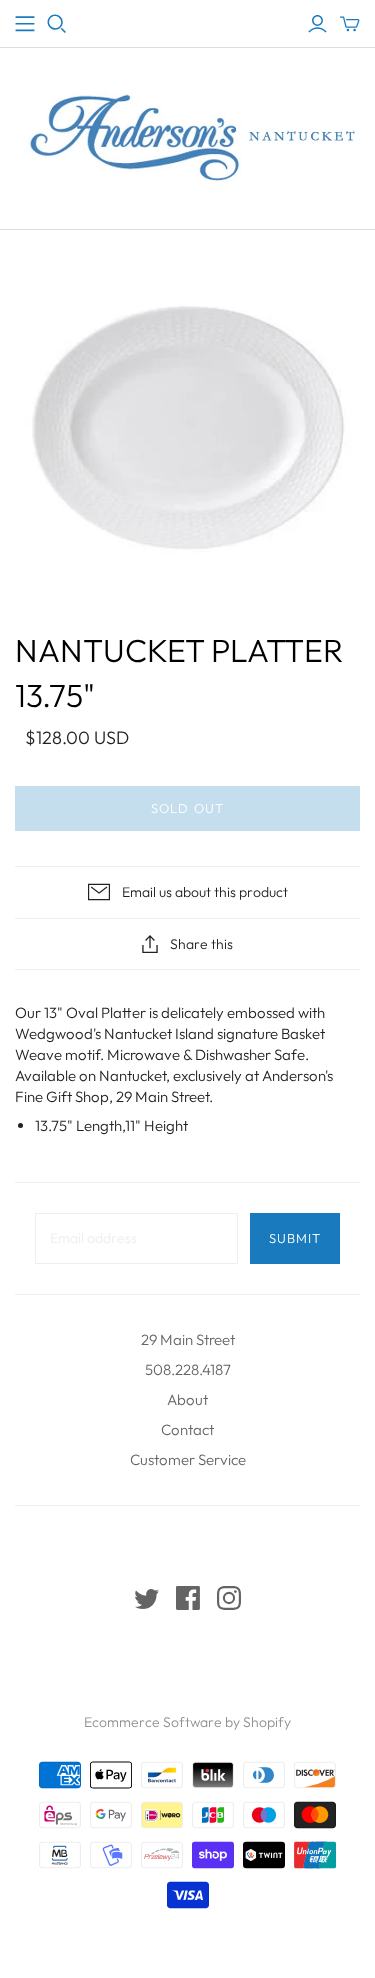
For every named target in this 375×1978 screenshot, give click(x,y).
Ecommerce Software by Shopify (187, 1722)
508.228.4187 (188, 1369)
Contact (187, 1429)
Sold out (187, 808)
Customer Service (188, 1459)
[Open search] (57, 24)
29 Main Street (188, 1339)
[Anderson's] (25, 24)
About (187, 1399)
